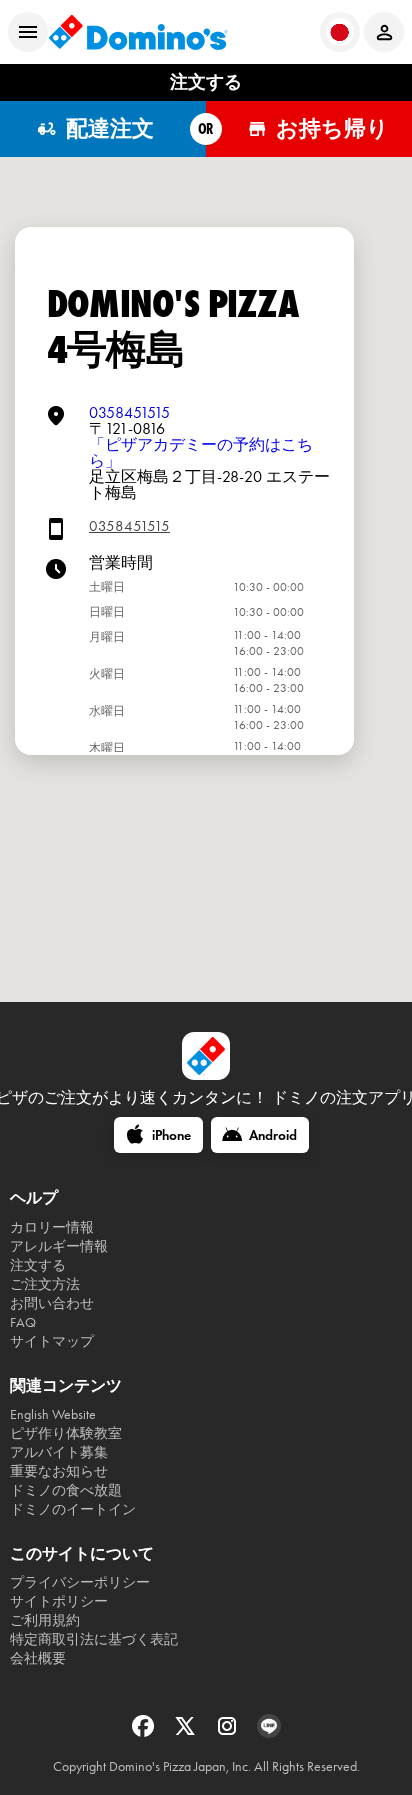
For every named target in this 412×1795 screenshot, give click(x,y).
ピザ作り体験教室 (66, 1433)
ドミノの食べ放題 (66, 1490)
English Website (53, 1414)
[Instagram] (229, 1732)
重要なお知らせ (59, 1471)
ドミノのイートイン (73, 1509)
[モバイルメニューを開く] (28, 32)
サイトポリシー (59, 1601)
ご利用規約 (45, 1620)
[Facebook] (145, 1732)
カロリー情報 (52, 1227)
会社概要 (38, 1658)
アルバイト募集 (59, 1452)
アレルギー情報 (59, 1246)
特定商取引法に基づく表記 (94, 1639)
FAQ (23, 1322)
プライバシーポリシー (80, 1582)
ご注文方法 (45, 1284)
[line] (269, 1732)
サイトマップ (52, 1341)
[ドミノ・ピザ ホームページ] (138, 32)
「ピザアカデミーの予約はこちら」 (201, 452)
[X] (187, 1732)
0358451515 (129, 412)
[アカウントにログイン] (384, 32)
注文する (38, 1265)
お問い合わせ (52, 1303)
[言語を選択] (340, 32)
